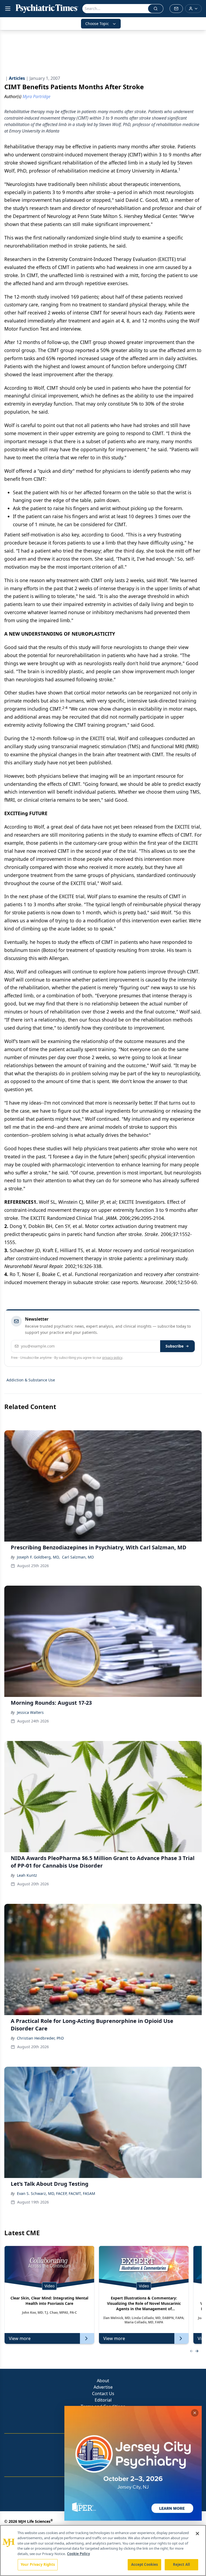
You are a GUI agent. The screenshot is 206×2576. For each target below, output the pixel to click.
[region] (103, 2550)
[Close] (197, 2534)
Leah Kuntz (27, 1875)
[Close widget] (195, 2413)
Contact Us (103, 2394)
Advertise (103, 2387)
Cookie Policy (78, 2554)
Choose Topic (97, 24)
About (103, 2381)
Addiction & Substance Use (31, 1380)
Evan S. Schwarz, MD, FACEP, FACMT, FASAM (56, 2193)
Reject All (181, 2564)
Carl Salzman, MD (78, 1557)
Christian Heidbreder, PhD (40, 2038)
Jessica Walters (30, 1712)
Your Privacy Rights (38, 2564)
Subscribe (174, 1346)
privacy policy (112, 1358)
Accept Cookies (145, 2564)
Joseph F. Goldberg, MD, (38, 1557)
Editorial (103, 2400)
